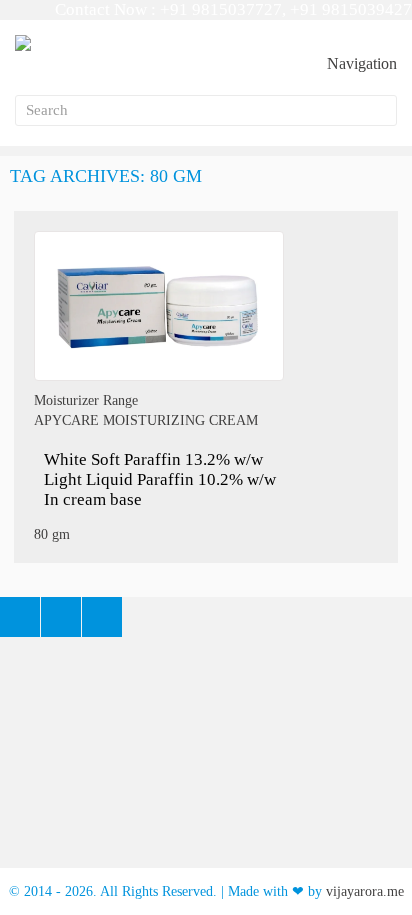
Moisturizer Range (86, 400)
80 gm (52, 534)
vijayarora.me (365, 891)
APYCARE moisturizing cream (146, 420)
